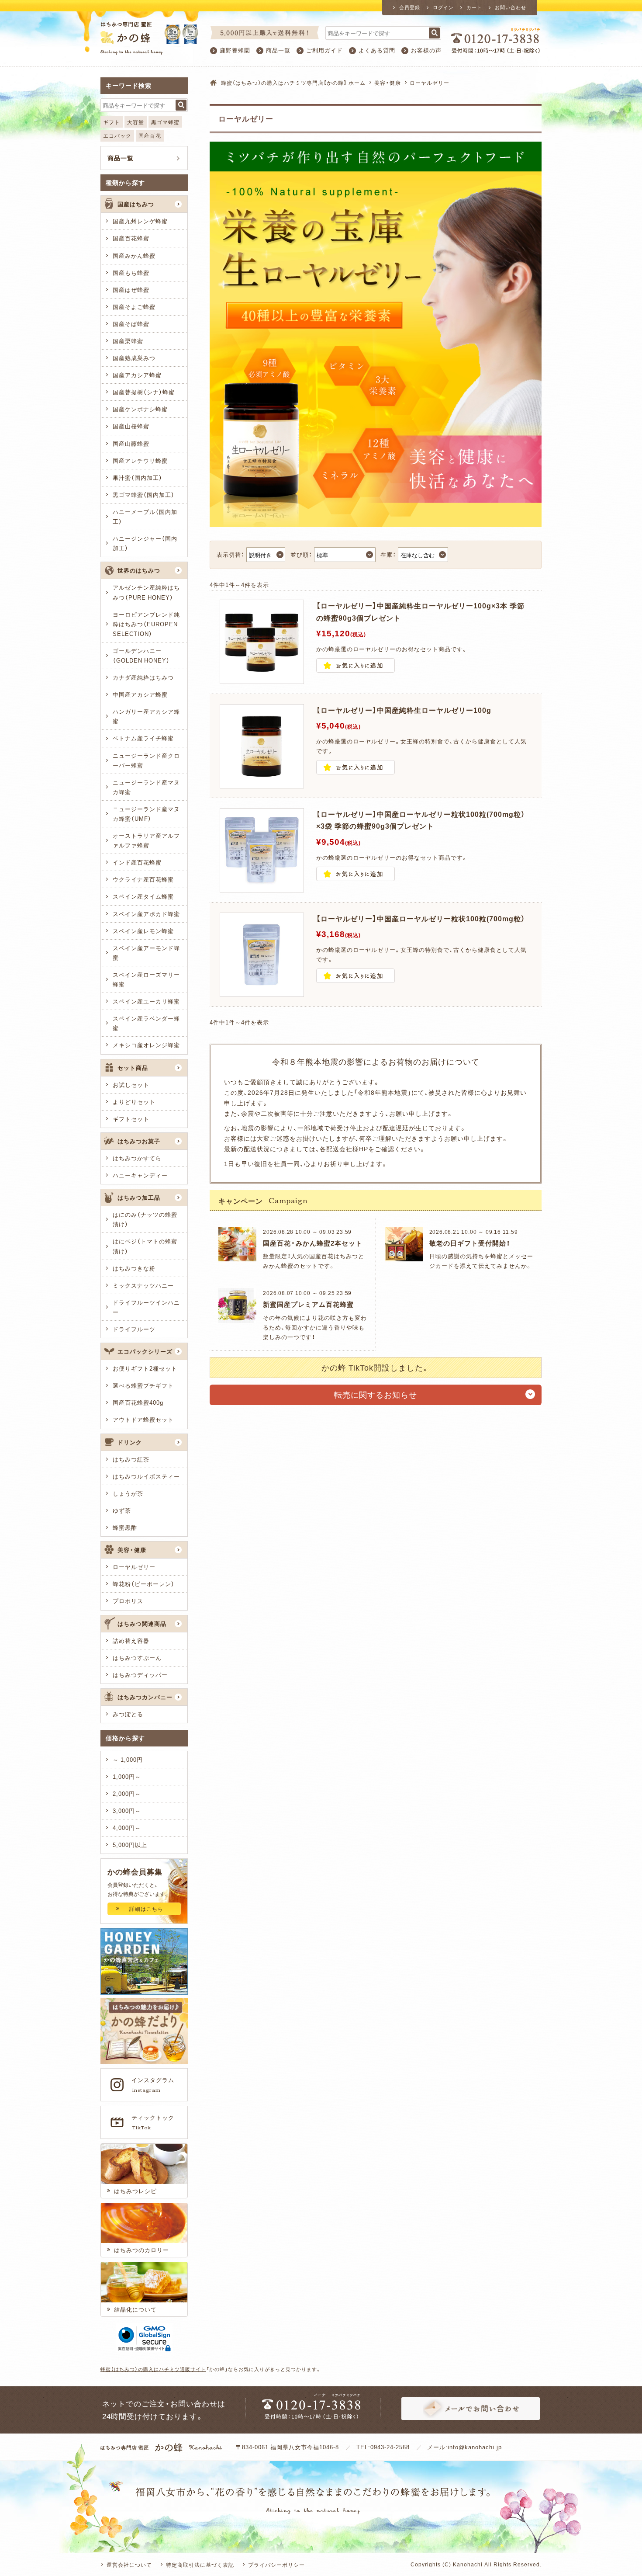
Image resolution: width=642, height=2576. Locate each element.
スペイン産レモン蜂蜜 (143, 931)
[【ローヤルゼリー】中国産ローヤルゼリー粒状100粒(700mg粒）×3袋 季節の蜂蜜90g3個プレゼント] (262, 887)
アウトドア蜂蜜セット (143, 1419)
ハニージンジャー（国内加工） (145, 543)
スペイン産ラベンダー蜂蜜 (146, 1023)
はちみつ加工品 (139, 1197)
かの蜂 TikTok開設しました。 (376, 1367)
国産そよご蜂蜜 (134, 307)
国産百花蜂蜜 (131, 238)
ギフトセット (131, 1119)
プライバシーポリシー (276, 2565)
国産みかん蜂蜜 (134, 255)
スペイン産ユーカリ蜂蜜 (146, 1001)
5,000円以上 (130, 1845)
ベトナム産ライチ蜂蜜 (143, 738)
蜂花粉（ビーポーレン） (144, 1584)
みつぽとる (128, 1714)
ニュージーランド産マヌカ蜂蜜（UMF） (146, 814)
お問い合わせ (511, 7)
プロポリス (128, 1601)
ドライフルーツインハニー (146, 1307)
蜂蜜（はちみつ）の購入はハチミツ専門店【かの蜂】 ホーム (293, 83)
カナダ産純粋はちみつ (143, 677)
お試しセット (131, 1085)
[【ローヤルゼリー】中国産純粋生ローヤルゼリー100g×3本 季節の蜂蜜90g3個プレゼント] (262, 679)
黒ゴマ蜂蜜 (165, 122)
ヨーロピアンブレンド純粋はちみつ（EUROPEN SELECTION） (146, 624)
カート (474, 7)
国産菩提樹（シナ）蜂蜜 (144, 392)
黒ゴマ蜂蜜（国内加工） (144, 495)
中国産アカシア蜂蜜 (140, 694)
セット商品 (133, 1068)
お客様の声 (426, 50)
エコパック (117, 135)
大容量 (136, 122)
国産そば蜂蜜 (131, 324)
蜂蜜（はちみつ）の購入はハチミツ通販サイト (153, 2369)
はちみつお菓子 (139, 1141)
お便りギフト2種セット (145, 1368)
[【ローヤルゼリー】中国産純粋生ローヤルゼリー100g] (262, 783)
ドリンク (130, 1442)
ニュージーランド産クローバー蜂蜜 (146, 760)
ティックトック (153, 2122)
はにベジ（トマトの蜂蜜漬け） (145, 1246)
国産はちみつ (136, 204)
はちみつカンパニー (145, 1697)
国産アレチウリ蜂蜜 (140, 460)
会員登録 (410, 7)
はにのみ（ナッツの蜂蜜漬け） (145, 1219)
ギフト (112, 122)
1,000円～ (127, 1776)
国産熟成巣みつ (134, 358)
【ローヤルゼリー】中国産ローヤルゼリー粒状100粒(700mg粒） (421, 918)
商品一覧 (278, 50)
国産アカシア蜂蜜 (137, 375)
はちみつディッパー (140, 1675)
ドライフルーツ (134, 1329)
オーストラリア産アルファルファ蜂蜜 (146, 840)
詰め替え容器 (131, 1640)
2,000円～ (127, 1793)
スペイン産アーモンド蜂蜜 (146, 953)
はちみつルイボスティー (146, 1476)
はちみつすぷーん (137, 1658)
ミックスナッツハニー (143, 1285)
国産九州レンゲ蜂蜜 (140, 221)
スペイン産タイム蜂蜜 (143, 896)
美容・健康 (388, 83)
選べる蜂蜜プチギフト (143, 1385)
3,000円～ (127, 1810)
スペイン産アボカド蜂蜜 (146, 914)
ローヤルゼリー (134, 1567)
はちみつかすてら (137, 1158)
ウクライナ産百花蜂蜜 (143, 879)
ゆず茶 (122, 1510)
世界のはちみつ (139, 570)
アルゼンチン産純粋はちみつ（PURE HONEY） (146, 592)
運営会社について (129, 2565)
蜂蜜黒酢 (125, 1527)
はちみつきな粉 (134, 1268)
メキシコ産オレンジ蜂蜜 (146, 1045)
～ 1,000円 (128, 1759)
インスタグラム (153, 2085)
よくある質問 (377, 50)
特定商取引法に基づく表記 (200, 2565)
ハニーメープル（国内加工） (145, 516)
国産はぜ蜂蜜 (131, 290)
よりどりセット (134, 1102)
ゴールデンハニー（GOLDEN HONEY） (141, 655)
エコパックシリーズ (145, 1351)
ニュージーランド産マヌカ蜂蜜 (146, 787)
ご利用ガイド (324, 50)
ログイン (443, 7)
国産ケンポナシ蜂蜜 (140, 409)
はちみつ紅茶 (131, 1459)
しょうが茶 (128, 1493)
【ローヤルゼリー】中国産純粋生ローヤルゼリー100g (404, 710)
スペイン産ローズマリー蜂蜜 (146, 979)
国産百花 (150, 135)
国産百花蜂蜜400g (138, 1402)
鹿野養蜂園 (235, 50)
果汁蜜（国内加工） (138, 477)
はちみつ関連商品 (142, 1623)
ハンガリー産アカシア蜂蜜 (146, 716)
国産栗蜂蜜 (128, 341)
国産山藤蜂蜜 (131, 443)
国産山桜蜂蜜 (131, 426)
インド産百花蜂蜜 (137, 862)
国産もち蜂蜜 (131, 273)
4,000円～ (127, 1828)
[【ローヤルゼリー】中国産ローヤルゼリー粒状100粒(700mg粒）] (262, 991)
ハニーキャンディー (140, 1175)
